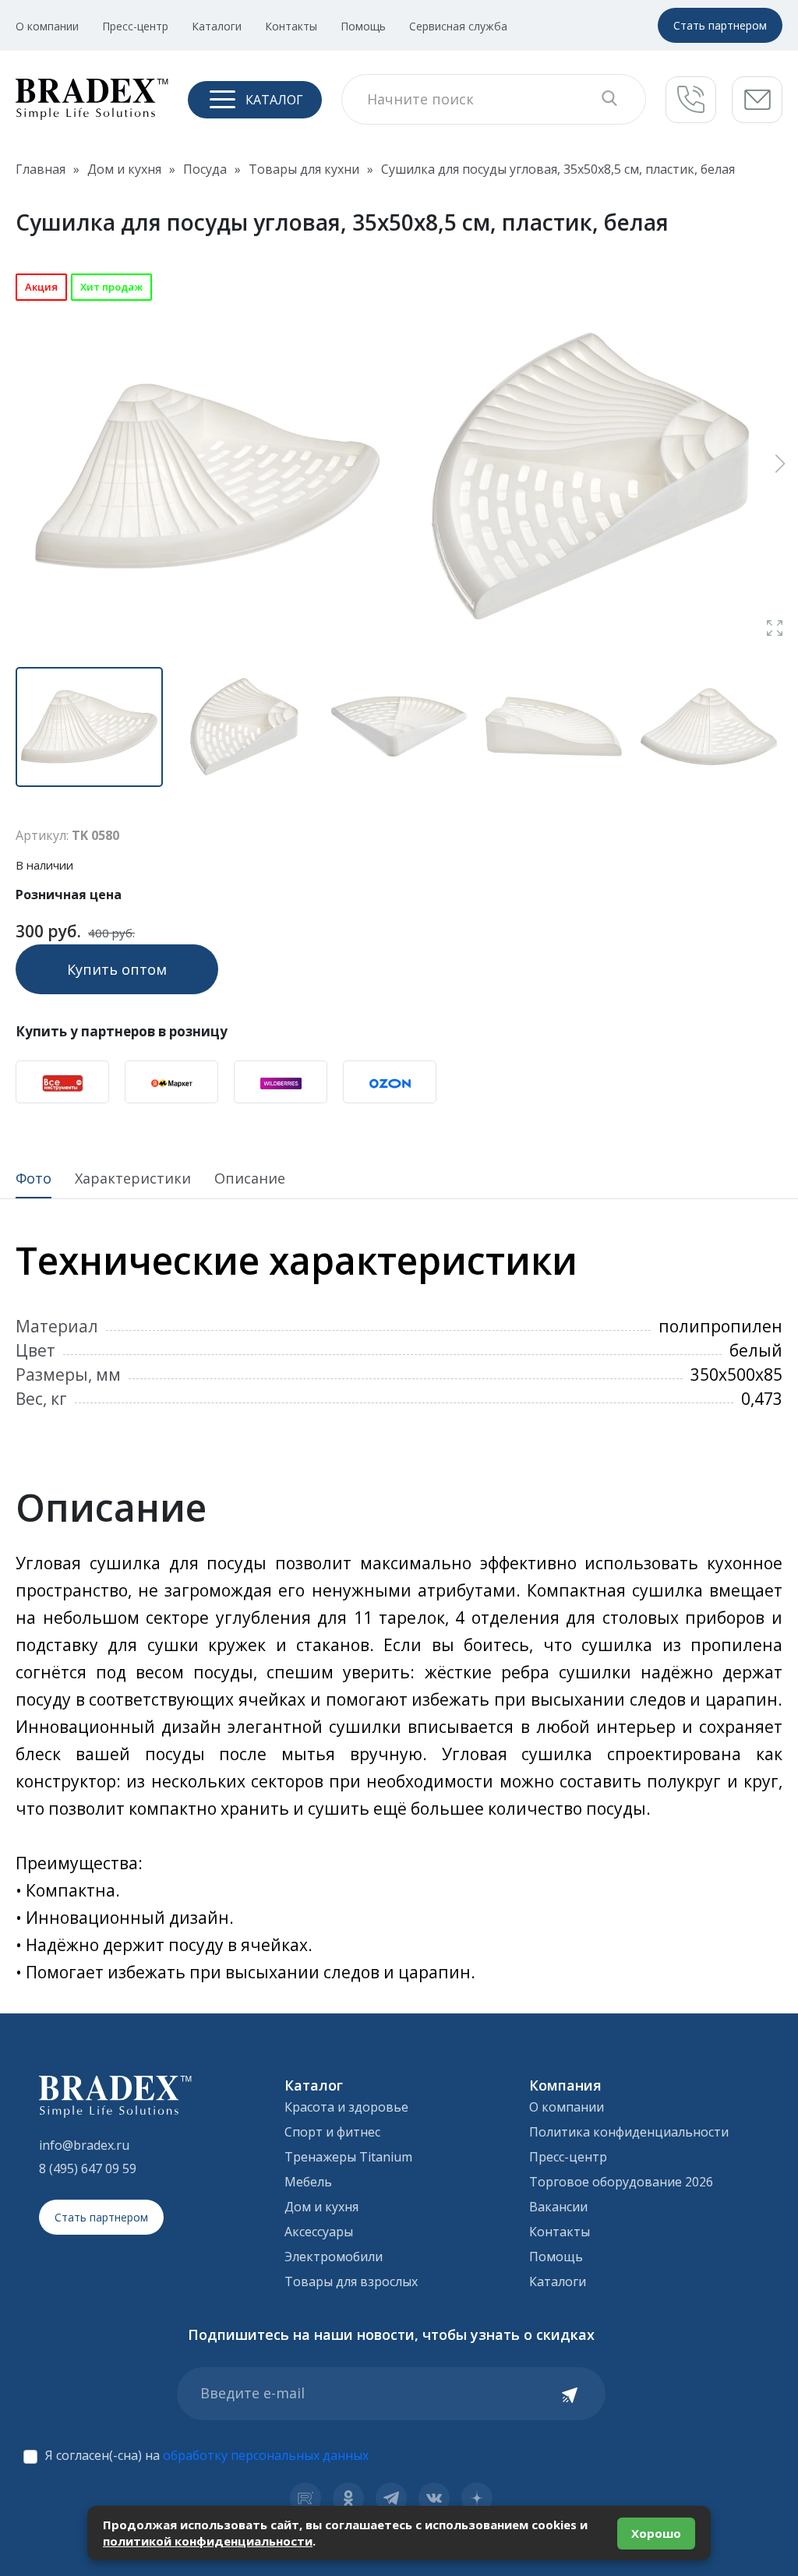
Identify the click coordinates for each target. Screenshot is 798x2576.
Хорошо (656, 2533)
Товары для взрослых (351, 2281)
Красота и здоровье (346, 2107)
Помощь (363, 26)
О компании (47, 26)
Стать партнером (720, 25)
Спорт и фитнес (332, 2132)
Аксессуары (319, 2232)
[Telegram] (391, 2498)
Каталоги (217, 26)
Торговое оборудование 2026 (621, 2182)
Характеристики (133, 1179)
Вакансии (558, 2207)
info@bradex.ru (84, 2145)
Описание (250, 1179)
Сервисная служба (458, 26)
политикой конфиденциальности (208, 2541)
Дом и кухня (321, 2207)
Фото (34, 1179)
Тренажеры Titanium (348, 2157)
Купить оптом (117, 969)
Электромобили (334, 2257)
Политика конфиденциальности (629, 2132)
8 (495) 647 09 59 (88, 2168)
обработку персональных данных (266, 2455)
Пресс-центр (135, 26)
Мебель (308, 2182)
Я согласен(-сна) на (207, 2455)
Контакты (291, 26)
